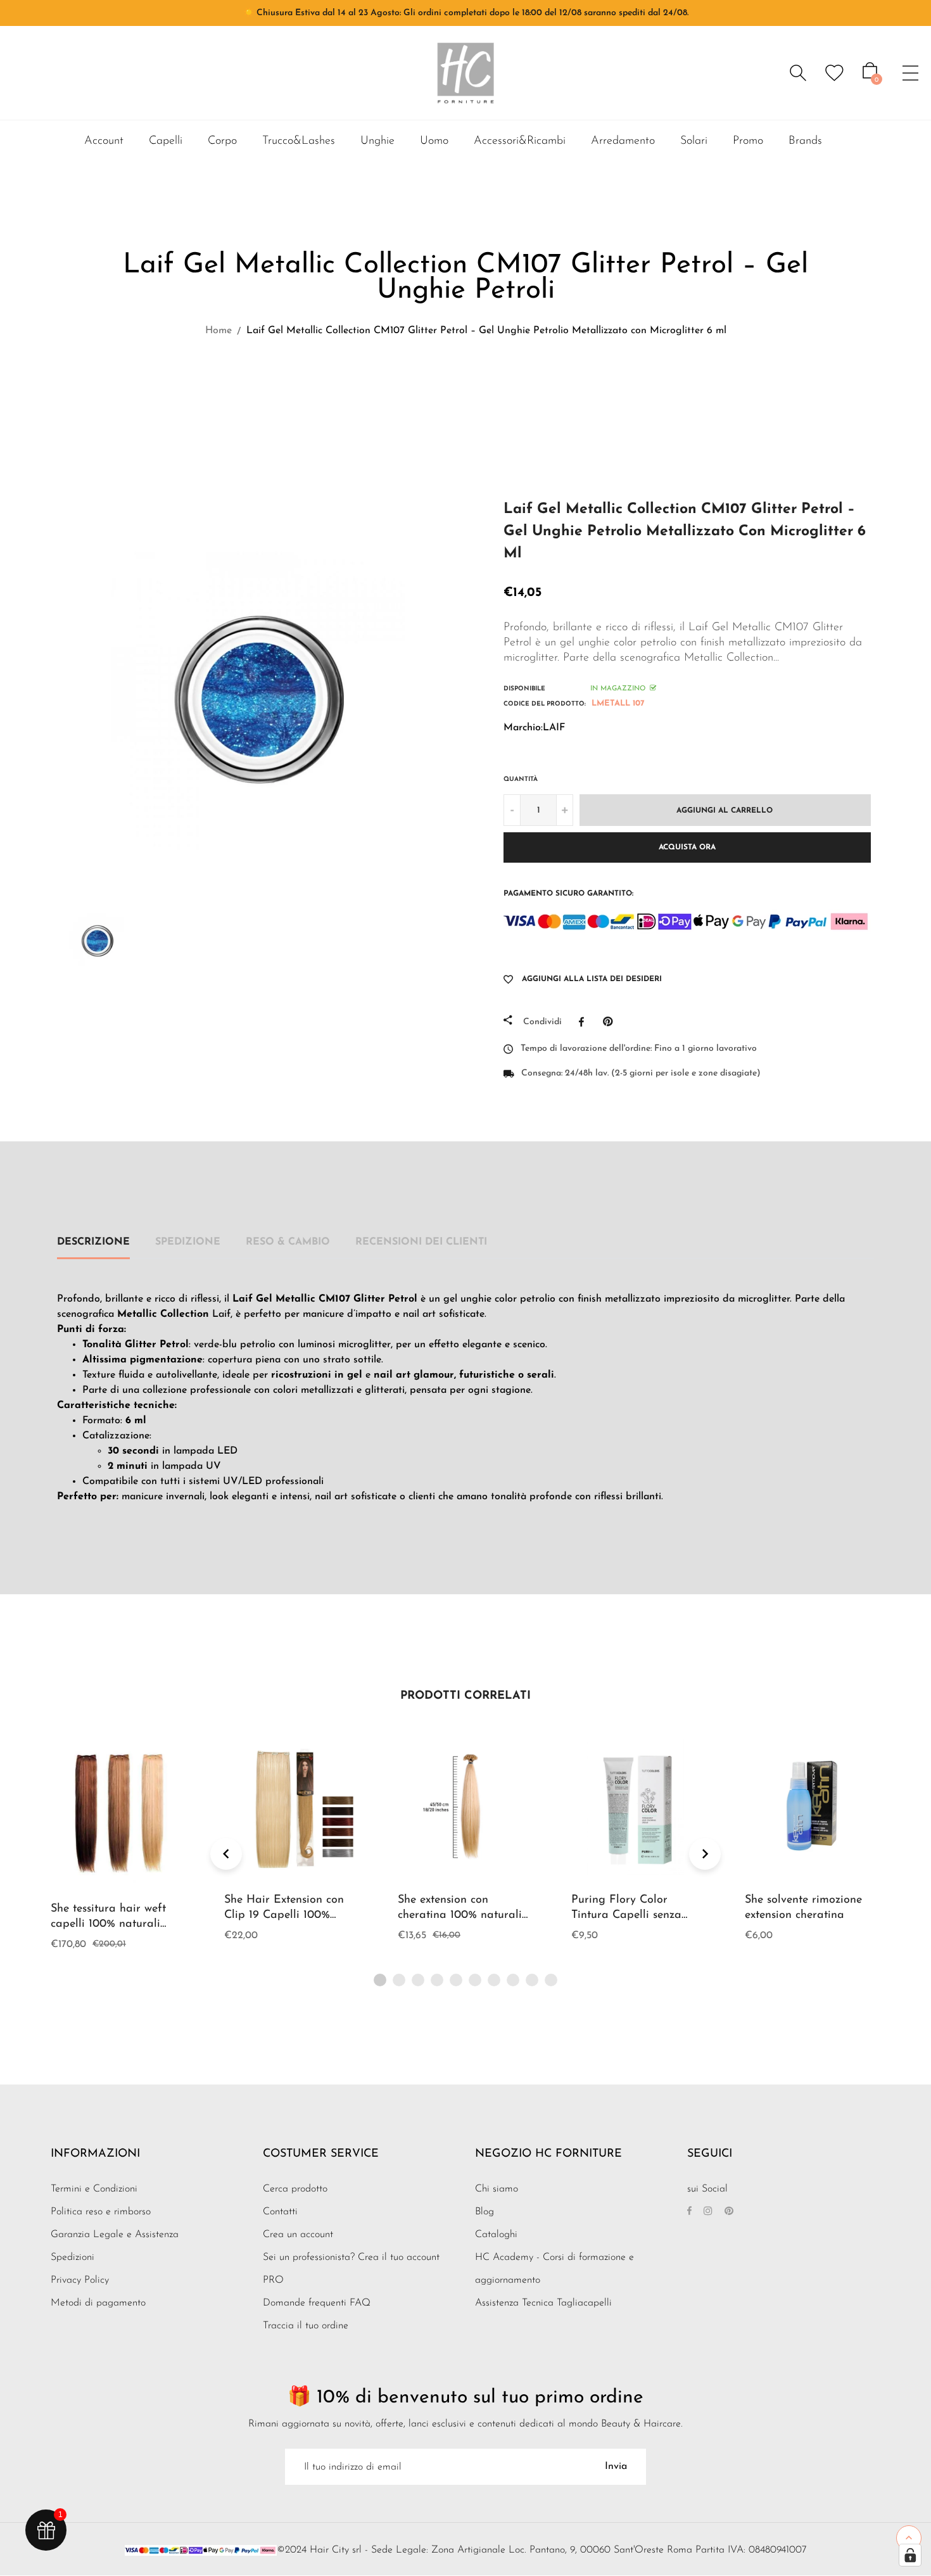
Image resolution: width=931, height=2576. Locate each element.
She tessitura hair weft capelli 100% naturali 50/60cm (108, 1924)
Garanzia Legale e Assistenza (115, 2235)
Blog (484, 2212)
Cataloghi (496, 2235)
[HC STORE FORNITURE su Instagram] (708, 2212)
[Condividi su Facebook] (585, 1022)
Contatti (280, 2212)
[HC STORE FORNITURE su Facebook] (689, 2212)
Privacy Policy (80, 2280)
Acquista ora (687, 847)
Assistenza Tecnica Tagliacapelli (543, 2303)
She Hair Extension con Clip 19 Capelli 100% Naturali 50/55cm (284, 1915)
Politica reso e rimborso (101, 2212)
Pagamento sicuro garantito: (568, 894)
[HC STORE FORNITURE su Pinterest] (729, 2212)
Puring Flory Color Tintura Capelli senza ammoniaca (626, 1915)
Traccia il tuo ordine (306, 2326)
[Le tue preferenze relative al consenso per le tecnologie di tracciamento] (910, 2555)
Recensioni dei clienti (421, 1242)
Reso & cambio (288, 1242)
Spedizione (188, 1242)
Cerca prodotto (295, 2189)
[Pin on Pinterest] (611, 1022)
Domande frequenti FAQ (317, 2303)
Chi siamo (497, 2189)
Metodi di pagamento (98, 2303)
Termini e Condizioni (94, 2189)
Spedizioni (73, 2257)
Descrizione (93, 1242)
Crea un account (298, 2235)
